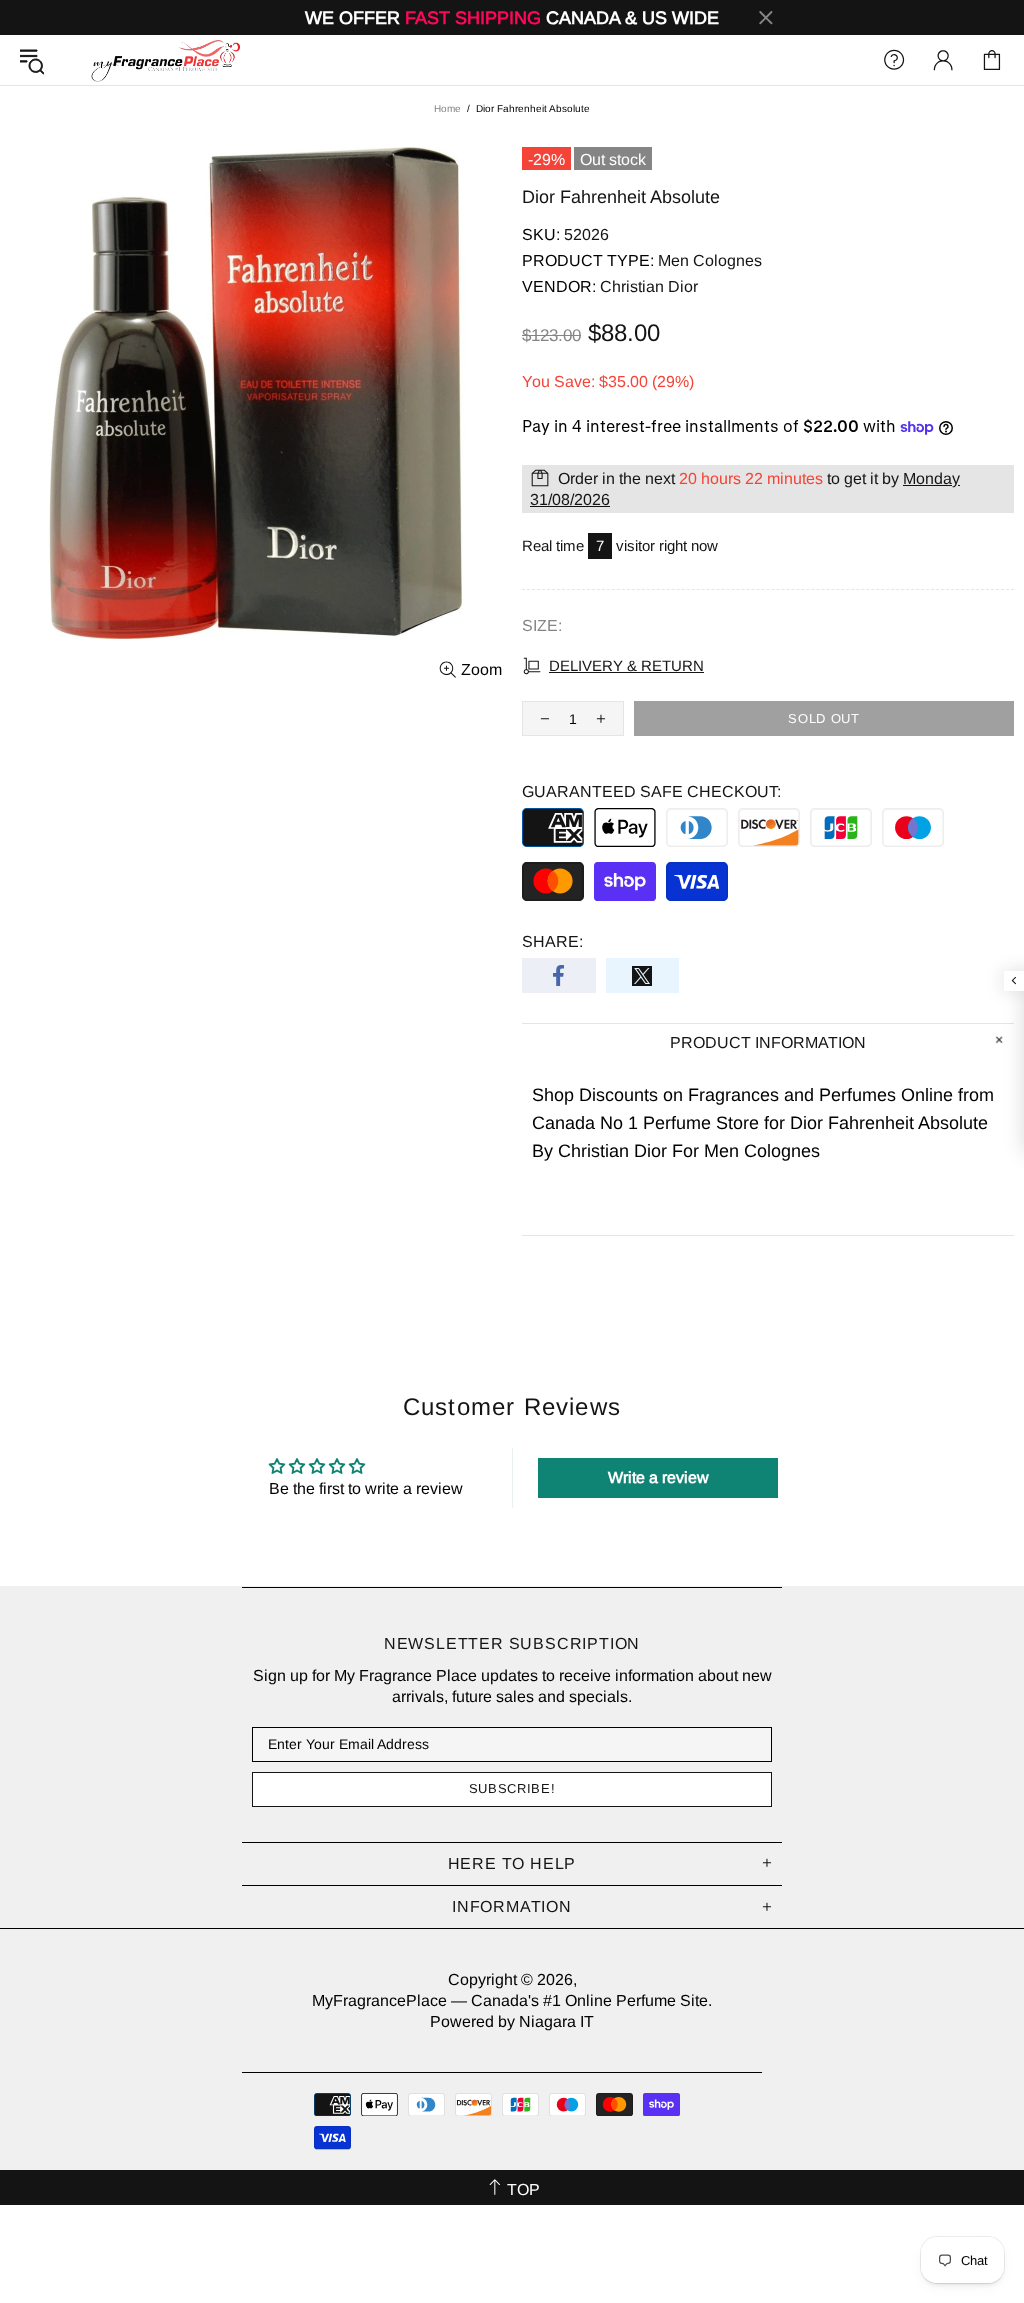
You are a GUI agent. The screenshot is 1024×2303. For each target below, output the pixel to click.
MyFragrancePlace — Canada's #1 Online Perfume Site (165, 60)
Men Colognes (710, 260)
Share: (552, 941)
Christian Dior (649, 286)
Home (447, 108)
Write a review (658, 1477)
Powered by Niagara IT (512, 2021)
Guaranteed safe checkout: (651, 791)
